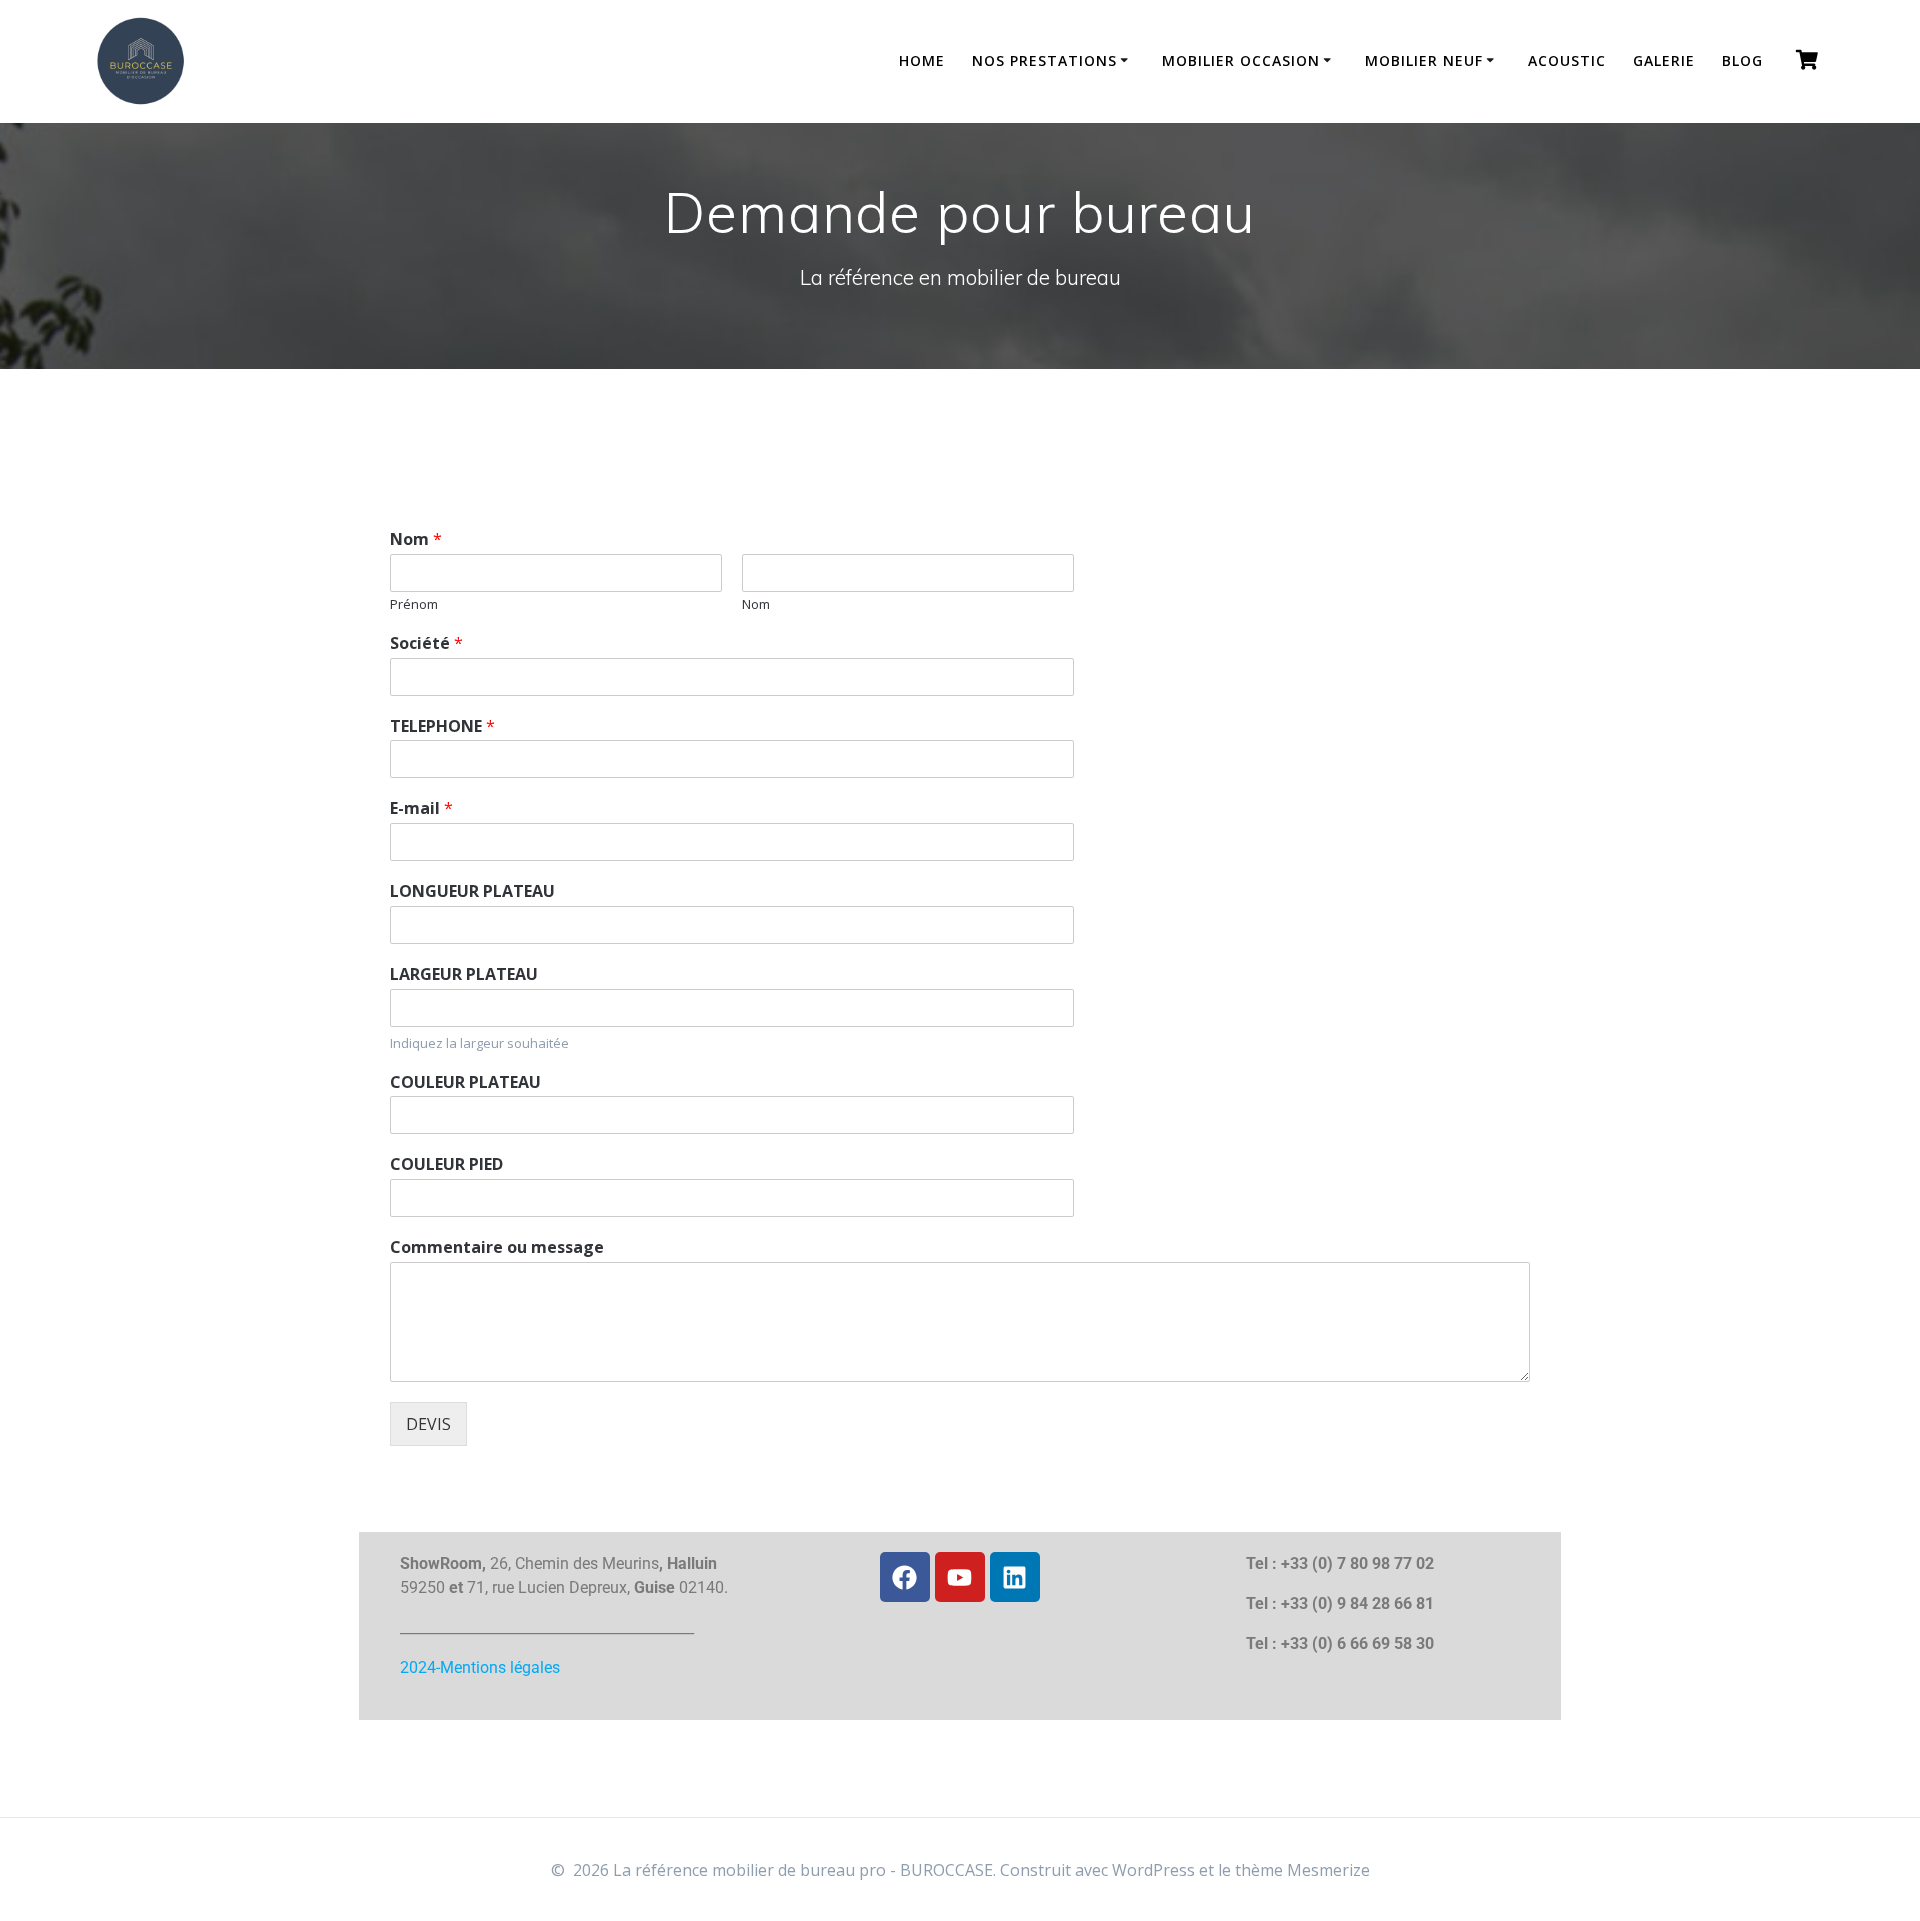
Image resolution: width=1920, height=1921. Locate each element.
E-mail (421, 808)
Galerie (1664, 60)
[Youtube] (960, 1577)
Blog (1742, 60)
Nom (416, 539)
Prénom (414, 604)
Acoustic (1567, 60)
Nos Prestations (1044, 60)
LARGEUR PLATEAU (464, 974)
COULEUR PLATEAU (465, 1082)
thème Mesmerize (1302, 1870)
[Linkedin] (1015, 1577)
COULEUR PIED (446, 1164)
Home (922, 60)
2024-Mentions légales (480, 1667)
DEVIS (428, 1424)
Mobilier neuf (1424, 60)
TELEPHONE (442, 726)
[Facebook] (905, 1577)
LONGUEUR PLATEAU (472, 891)
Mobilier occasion (1241, 60)
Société (426, 643)
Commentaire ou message (497, 1247)
